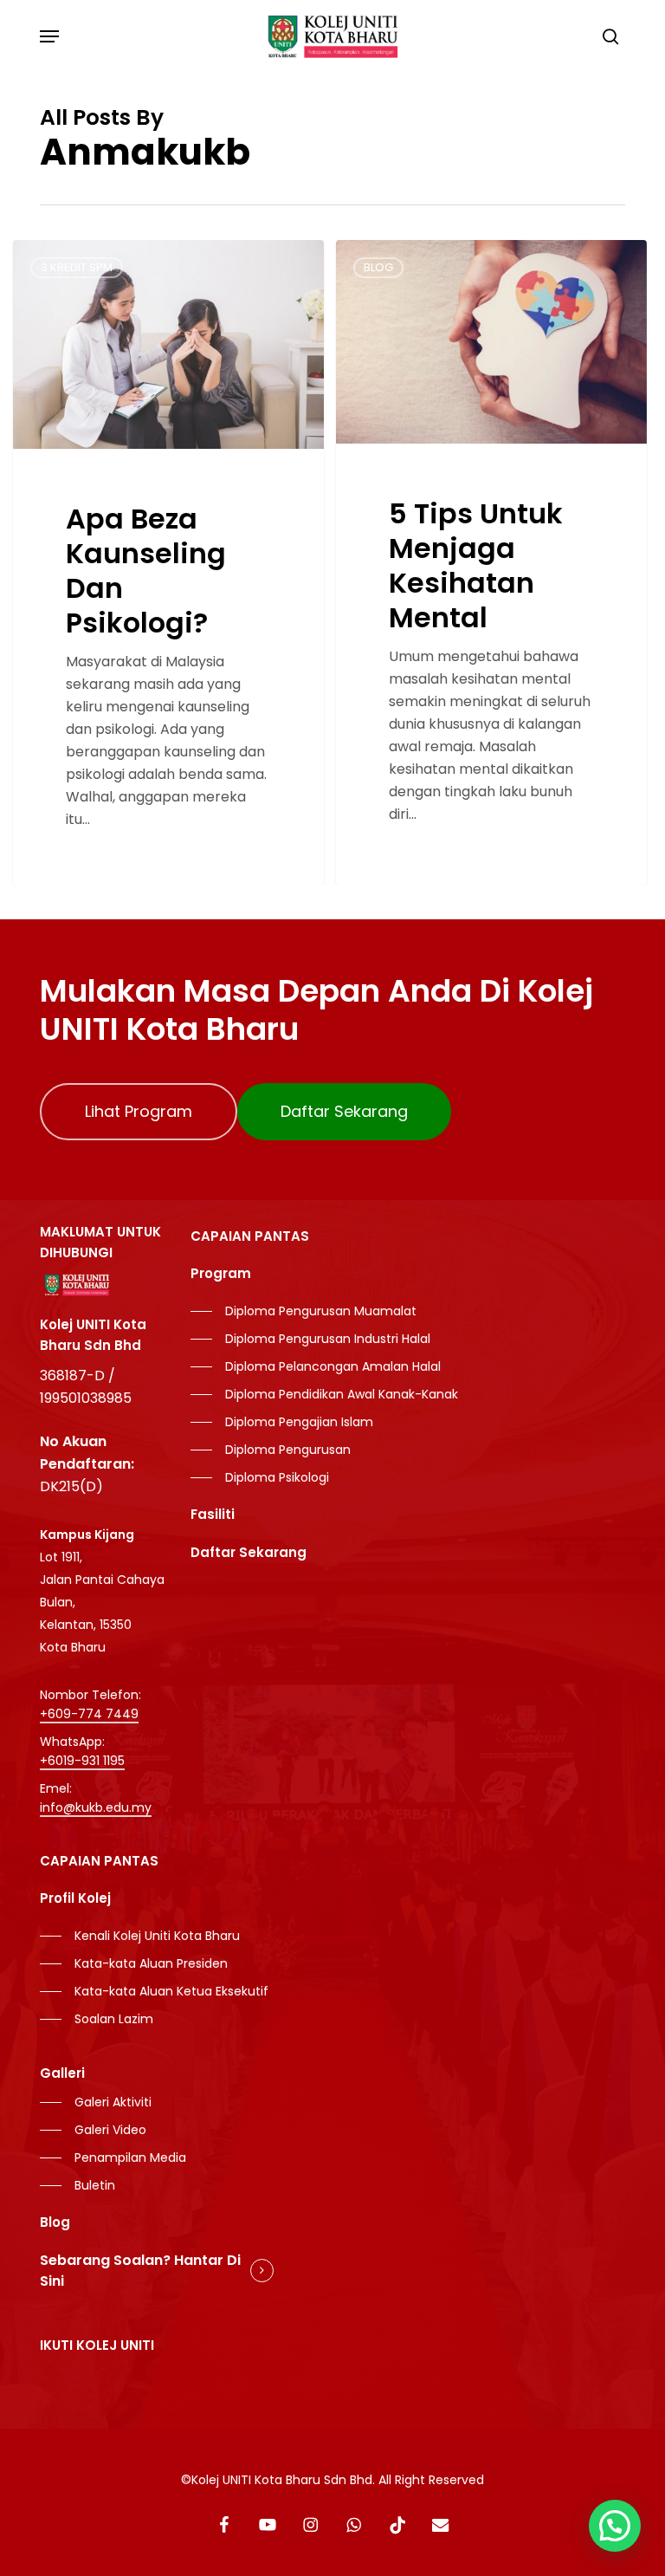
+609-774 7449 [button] (89, 1714)
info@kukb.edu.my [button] (96, 1807)
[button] (49, 36)
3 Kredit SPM (77, 267)
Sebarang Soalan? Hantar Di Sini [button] (140, 2271)
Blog (378, 267)
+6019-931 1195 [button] (82, 1761)
